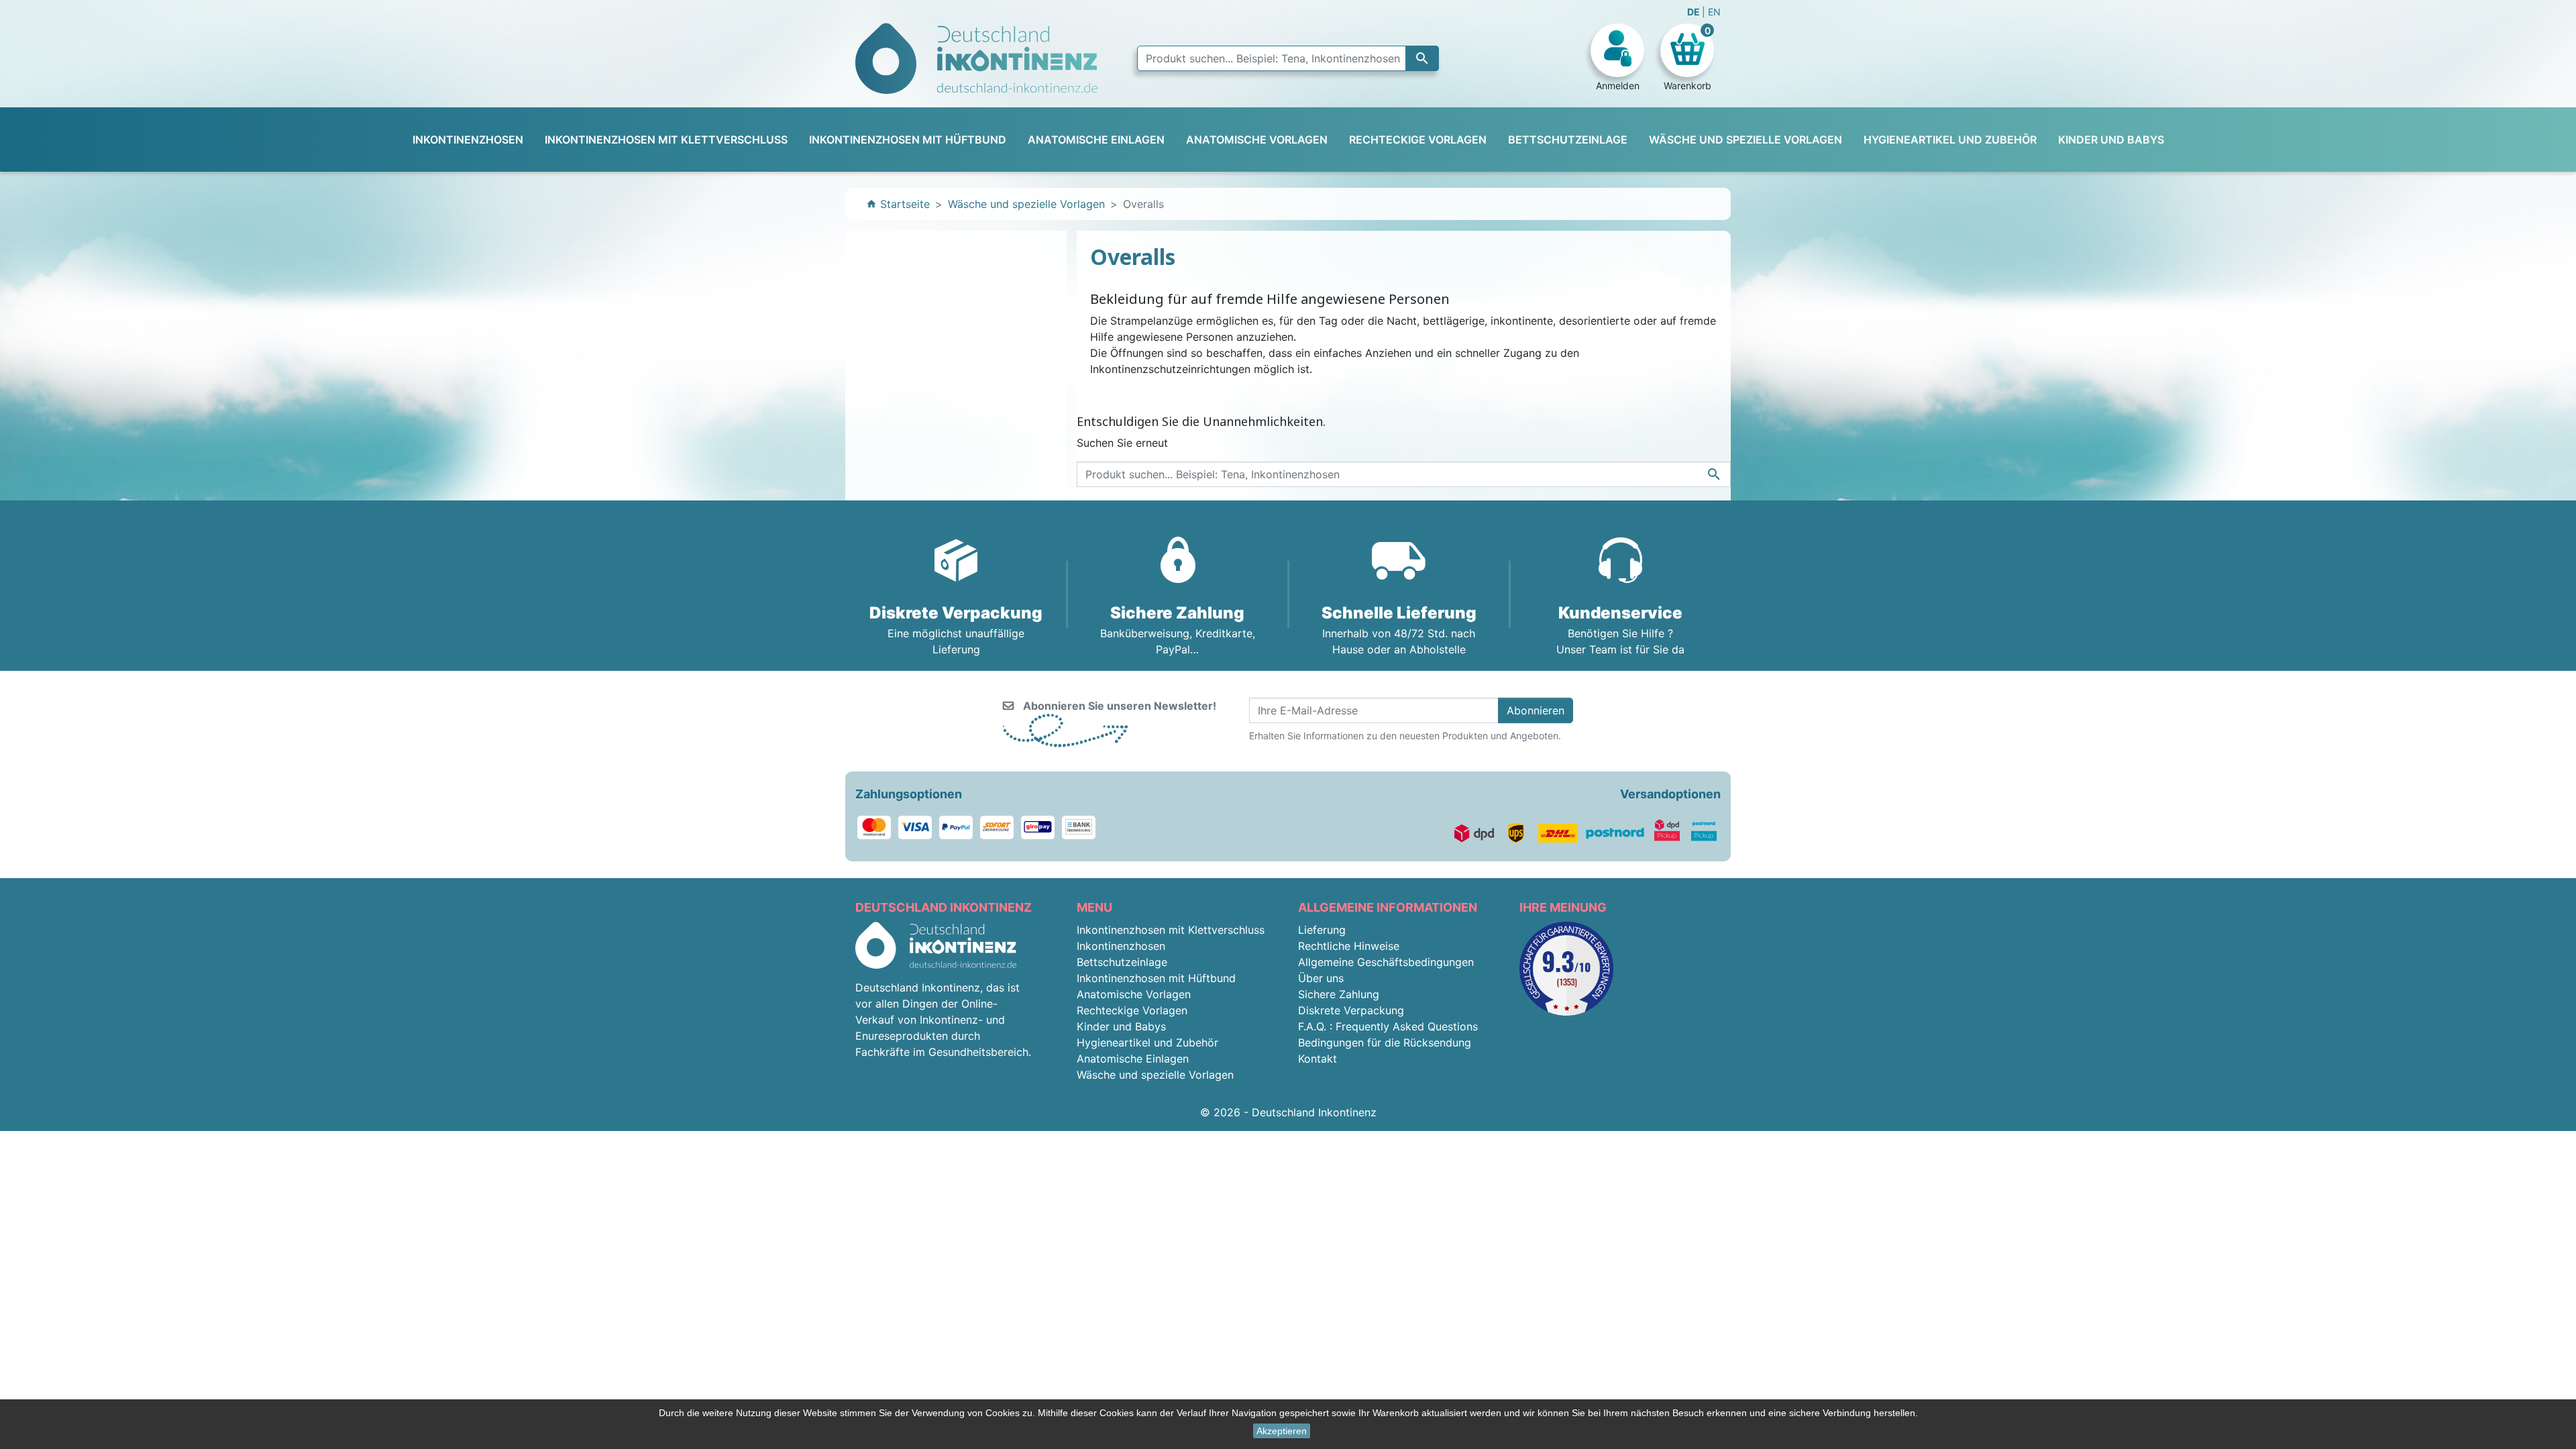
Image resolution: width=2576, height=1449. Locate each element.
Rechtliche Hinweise (1349, 946)
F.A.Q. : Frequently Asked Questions (1388, 1026)
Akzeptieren (1282, 1431)
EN (1714, 12)
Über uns (1321, 978)
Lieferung (1322, 930)
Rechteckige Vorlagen (1132, 1010)
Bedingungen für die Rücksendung (1385, 1042)
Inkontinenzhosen (1121, 946)
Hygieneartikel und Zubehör (1147, 1042)
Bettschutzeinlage (1122, 962)
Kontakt (1318, 1059)
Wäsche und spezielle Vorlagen (1155, 1075)
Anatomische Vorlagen (1134, 994)
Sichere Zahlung (1339, 994)
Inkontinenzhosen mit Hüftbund (1156, 978)
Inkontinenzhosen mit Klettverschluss (1171, 930)
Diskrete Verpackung (1351, 1010)
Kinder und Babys (1121, 1026)
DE (1695, 12)
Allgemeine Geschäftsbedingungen (1386, 962)
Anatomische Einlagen (1133, 1059)
